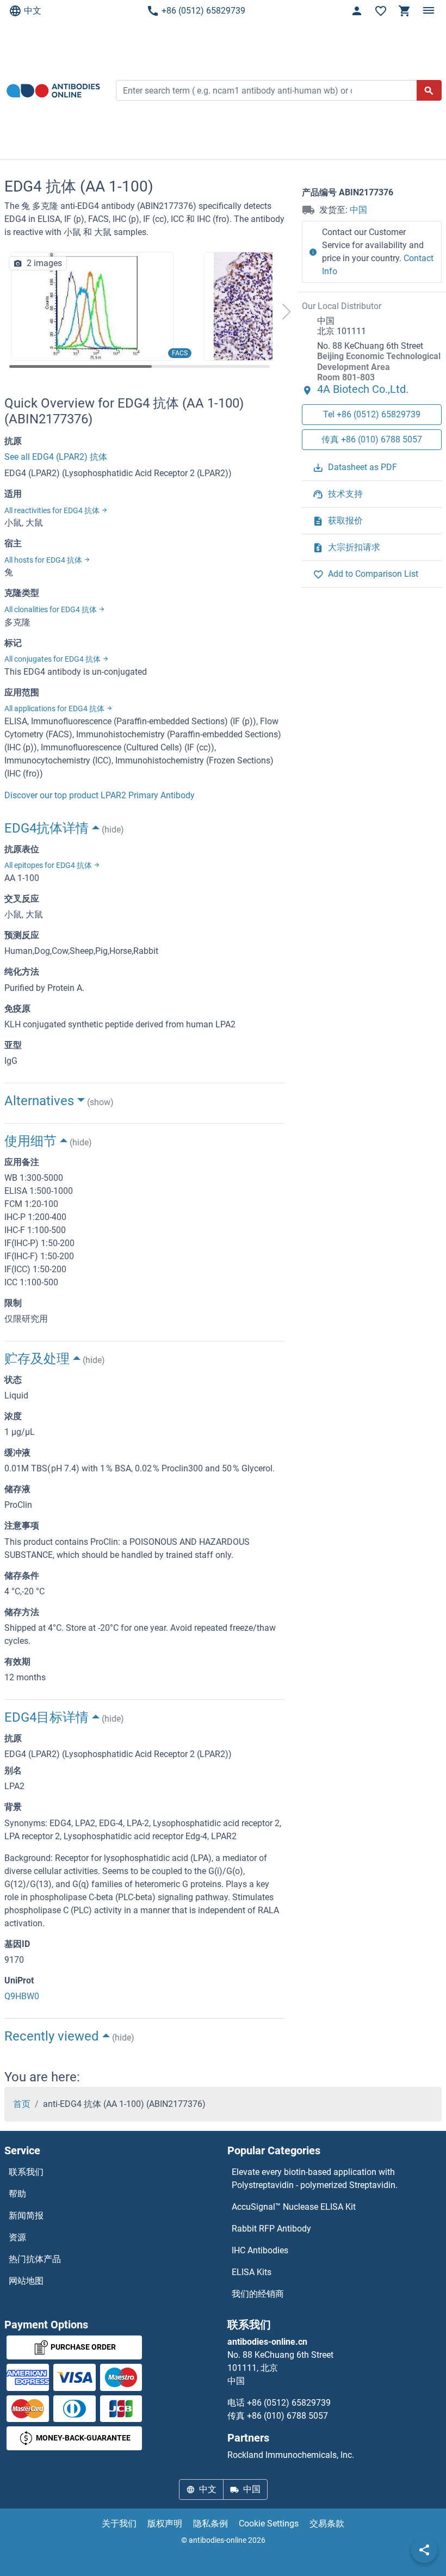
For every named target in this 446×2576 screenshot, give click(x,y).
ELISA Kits (252, 2272)
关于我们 (119, 2523)
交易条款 (327, 2523)
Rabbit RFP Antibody (271, 2229)
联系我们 (26, 2172)
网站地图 (26, 2281)
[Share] (424, 2550)
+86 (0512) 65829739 (203, 11)
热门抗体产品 (35, 2259)
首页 (22, 2104)
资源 (17, 2237)
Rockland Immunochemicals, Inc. (291, 2455)
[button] (286, 312)
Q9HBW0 (22, 1996)
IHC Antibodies (260, 2250)
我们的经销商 (258, 2294)
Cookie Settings (269, 2523)
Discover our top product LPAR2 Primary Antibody (100, 795)
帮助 (17, 2194)
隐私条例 (210, 2523)
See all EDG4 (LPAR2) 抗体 (56, 457)
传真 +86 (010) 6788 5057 (372, 439)
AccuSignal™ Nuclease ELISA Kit (294, 2207)
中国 (358, 210)
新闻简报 (26, 2216)
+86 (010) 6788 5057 (287, 2416)
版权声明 (165, 2523)
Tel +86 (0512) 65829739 (372, 414)
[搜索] (429, 90)
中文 (33, 11)
